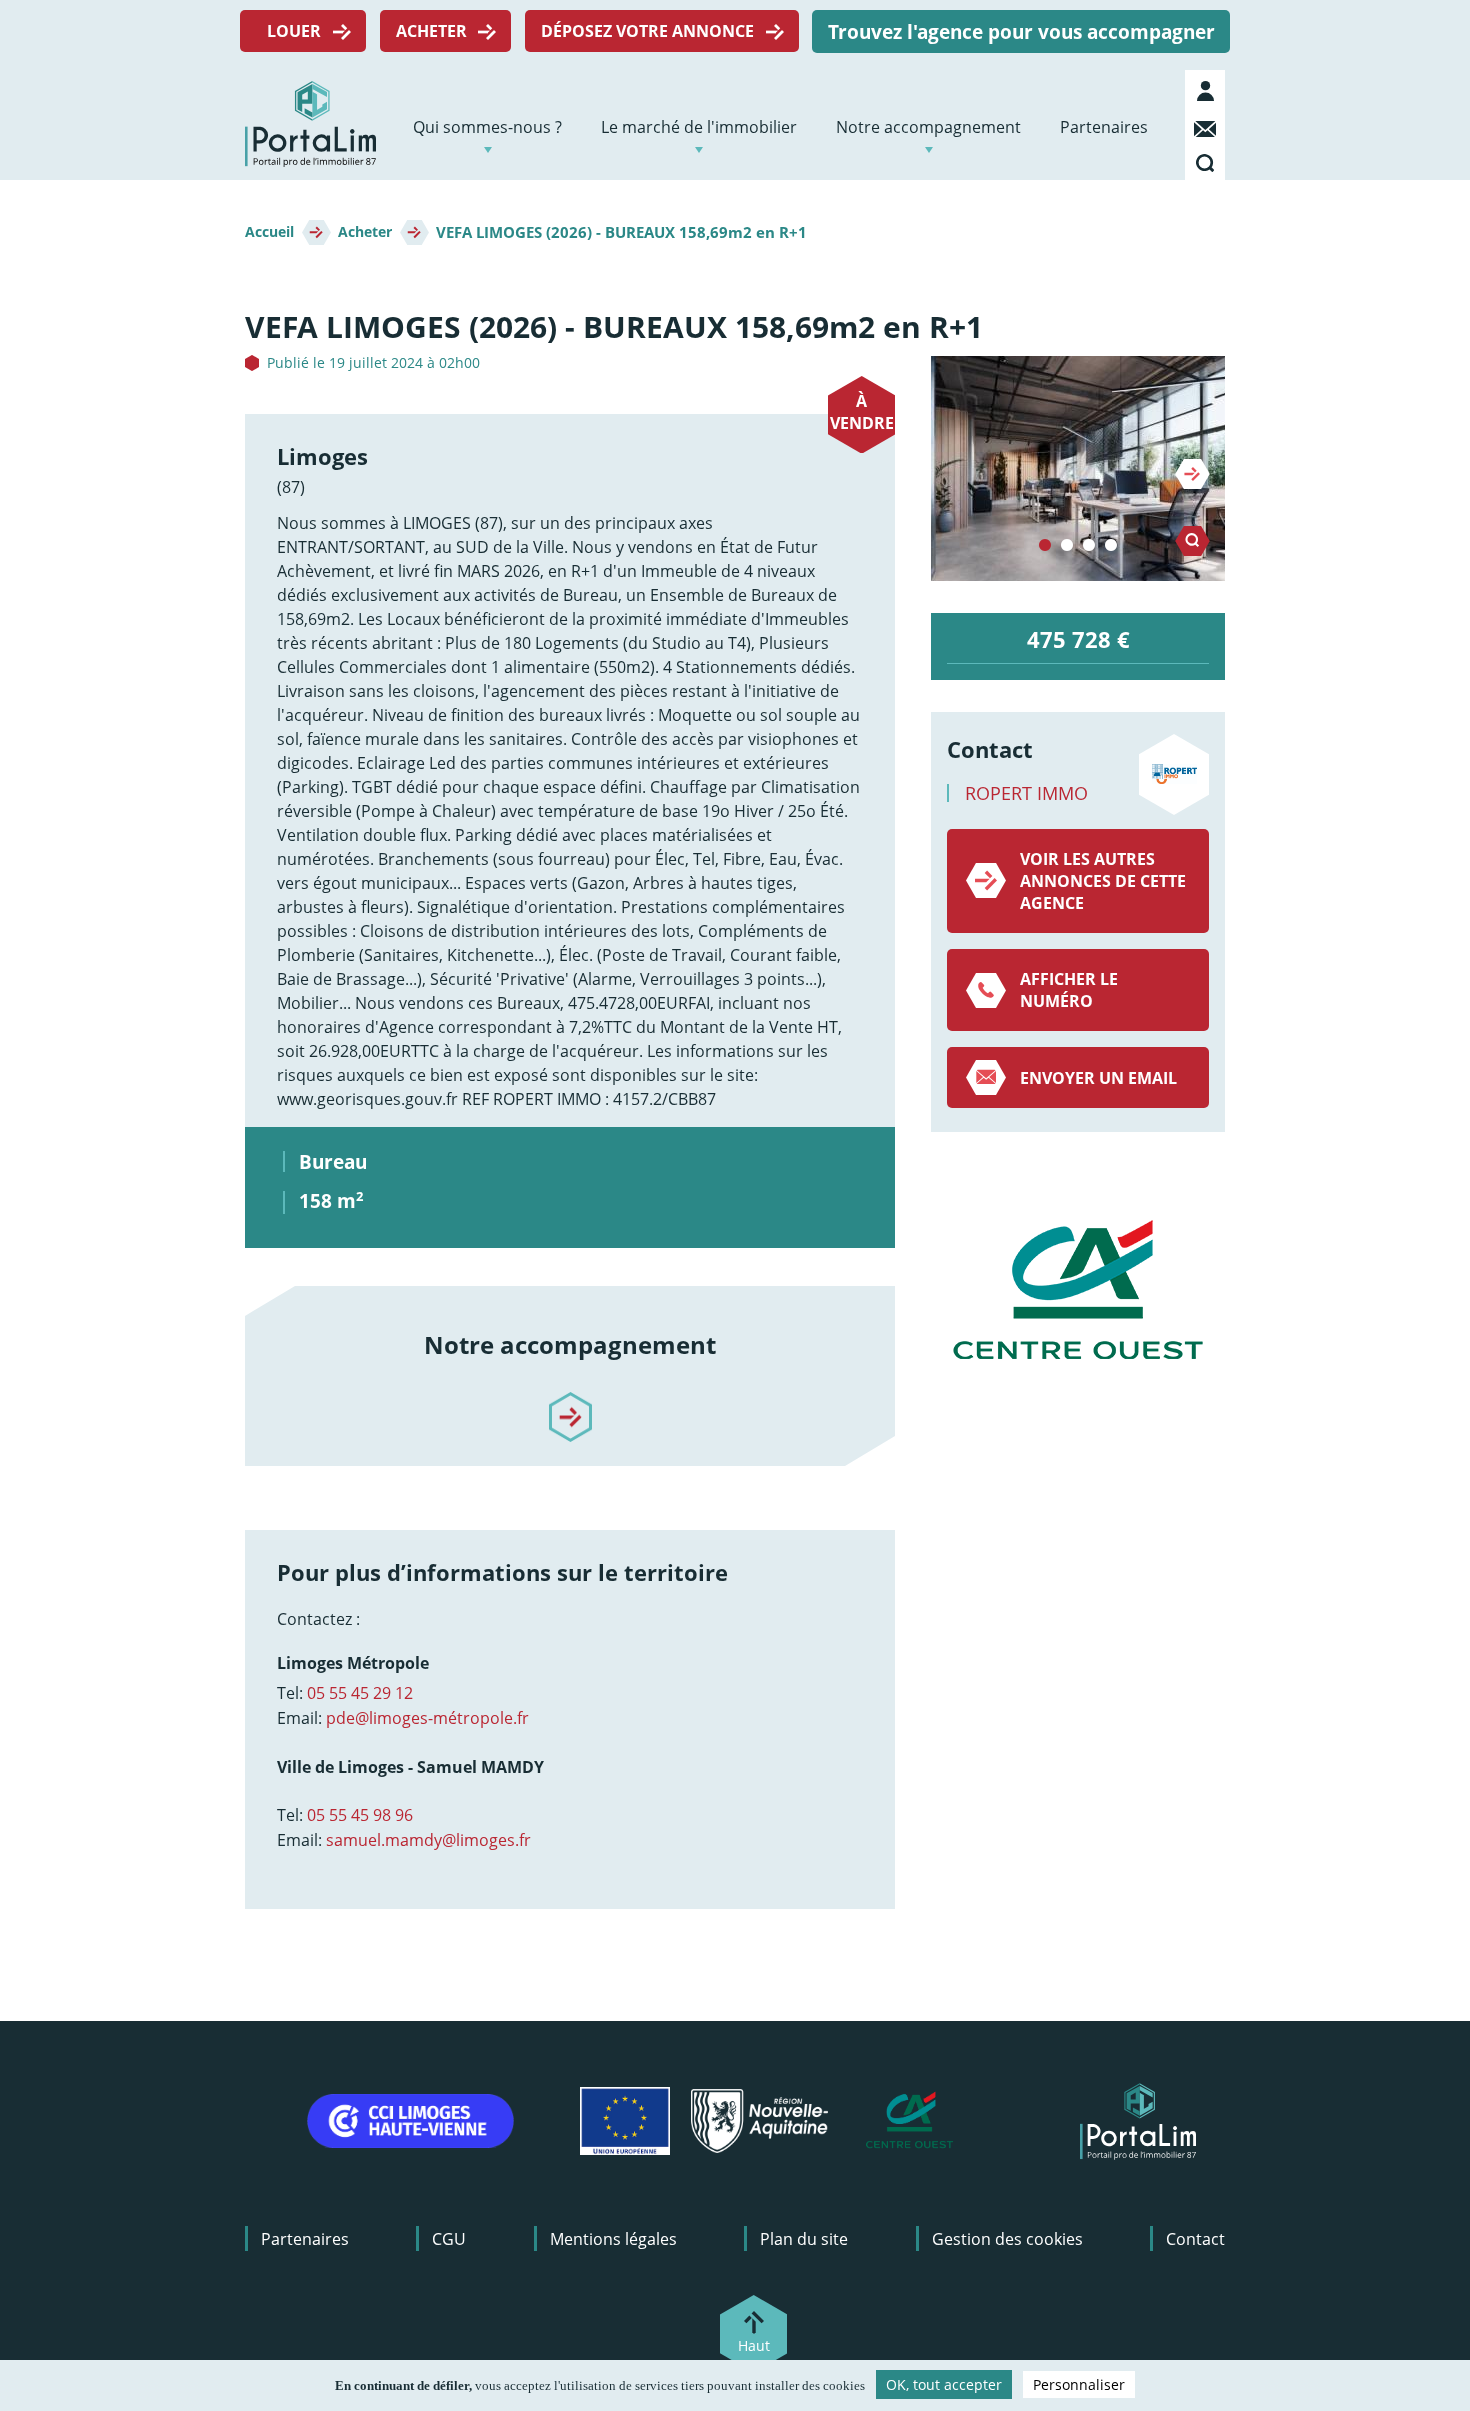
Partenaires (1104, 127)
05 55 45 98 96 (360, 1815)
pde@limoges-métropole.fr (427, 1718)
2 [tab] (1067, 546)
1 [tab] (1045, 546)
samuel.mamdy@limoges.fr (428, 1840)
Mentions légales (613, 2239)
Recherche (1207, 159)
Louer (294, 31)
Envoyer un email (1098, 1078)
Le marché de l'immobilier (699, 127)
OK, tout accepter (944, 2384)
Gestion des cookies (1007, 2239)
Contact (1207, 125)
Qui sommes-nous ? (487, 127)
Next (1192, 474)
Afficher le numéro (1069, 990)
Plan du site (804, 2239)
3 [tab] (1089, 546)
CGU (449, 2239)
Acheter (431, 31)
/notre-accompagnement (570, 1400)
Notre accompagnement (928, 127)
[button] (1078, 468)
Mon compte (1207, 91)
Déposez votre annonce (647, 31)
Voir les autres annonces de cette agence (1103, 881)
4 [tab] (1111, 546)
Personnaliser (1079, 2384)
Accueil (269, 232)
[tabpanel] (1078, 468)
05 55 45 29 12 (360, 1693)
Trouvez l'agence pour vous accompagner (1021, 31)
